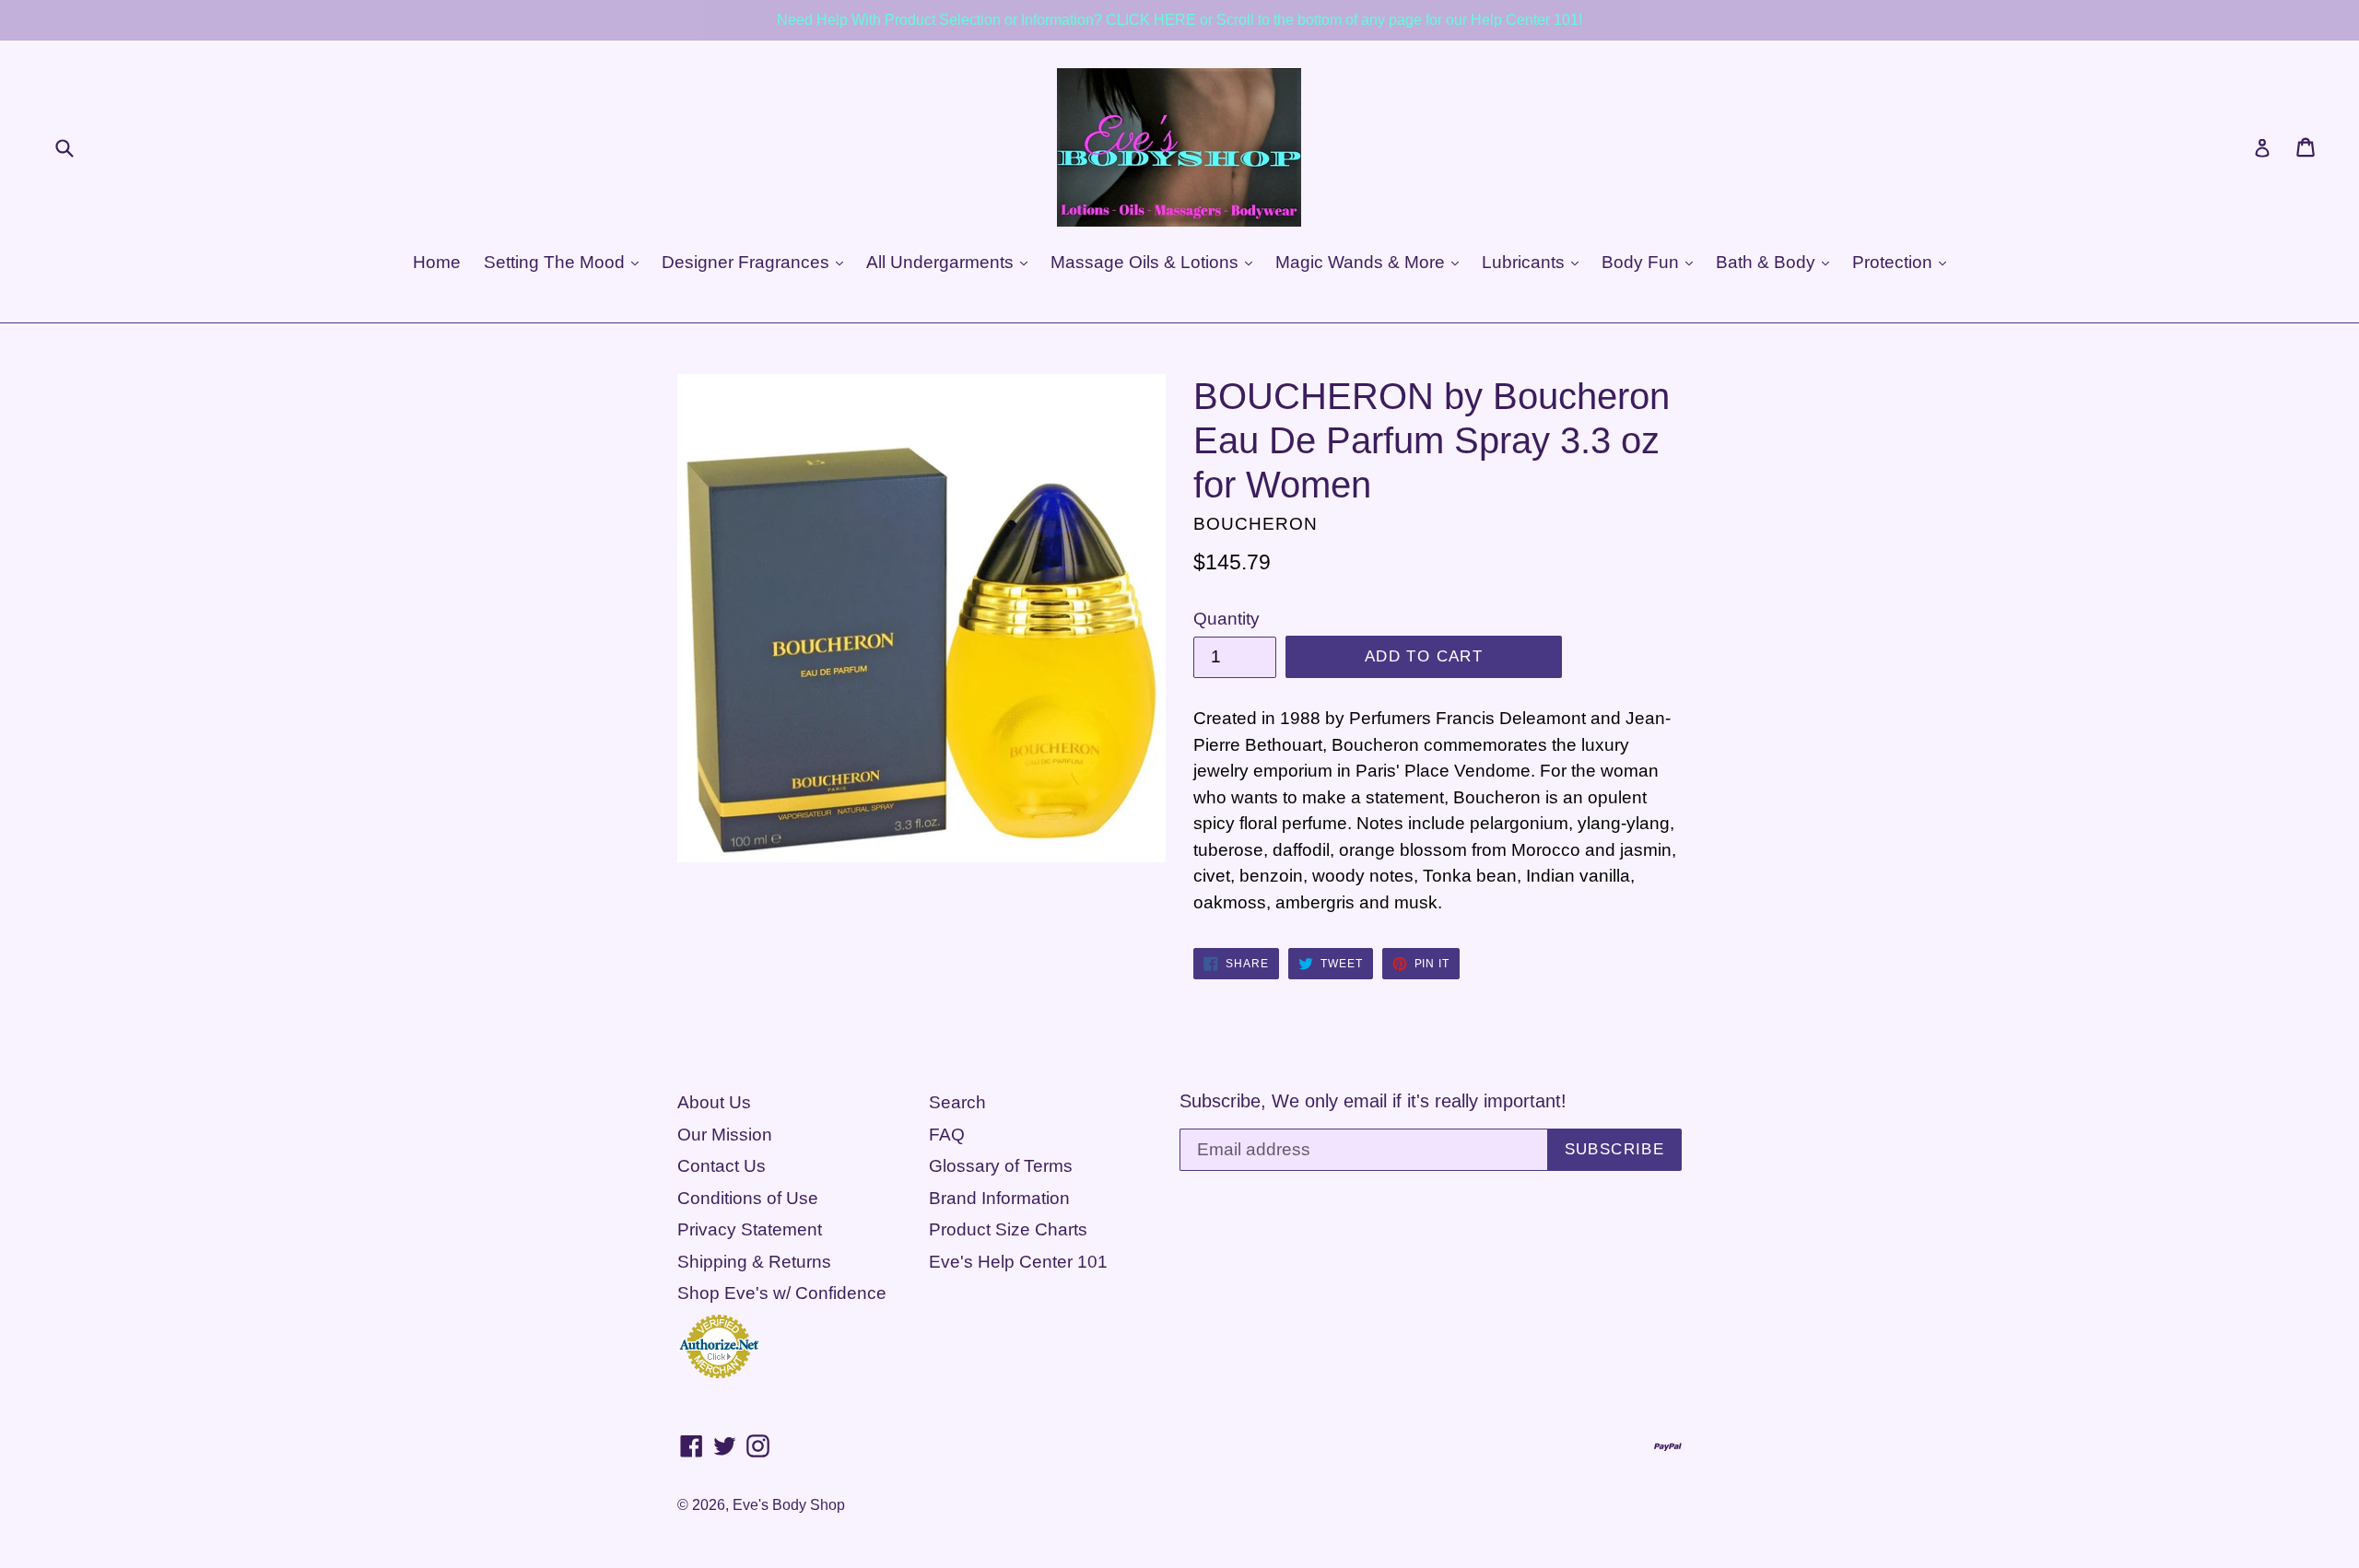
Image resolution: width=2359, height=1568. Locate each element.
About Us (714, 1102)
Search (957, 1102)
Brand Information (999, 1198)
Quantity (1226, 619)
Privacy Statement (750, 1229)
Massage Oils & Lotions (1147, 262)
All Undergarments (942, 262)
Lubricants (1526, 262)
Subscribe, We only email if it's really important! (1373, 1101)
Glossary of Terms (1001, 1166)
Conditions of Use (748, 1198)
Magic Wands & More (1362, 262)
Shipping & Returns (754, 1262)
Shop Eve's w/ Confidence (782, 1293)
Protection (1895, 262)
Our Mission (725, 1135)
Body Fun (1643, 262)
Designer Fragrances (748, 262)
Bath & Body (1768, 262)
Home (437, 262)
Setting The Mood (557, 262)
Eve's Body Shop (789, 1505)
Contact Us (722, 1166)
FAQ (947, 1135)
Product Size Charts (1008, 1229)
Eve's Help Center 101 (1018, 1262)
